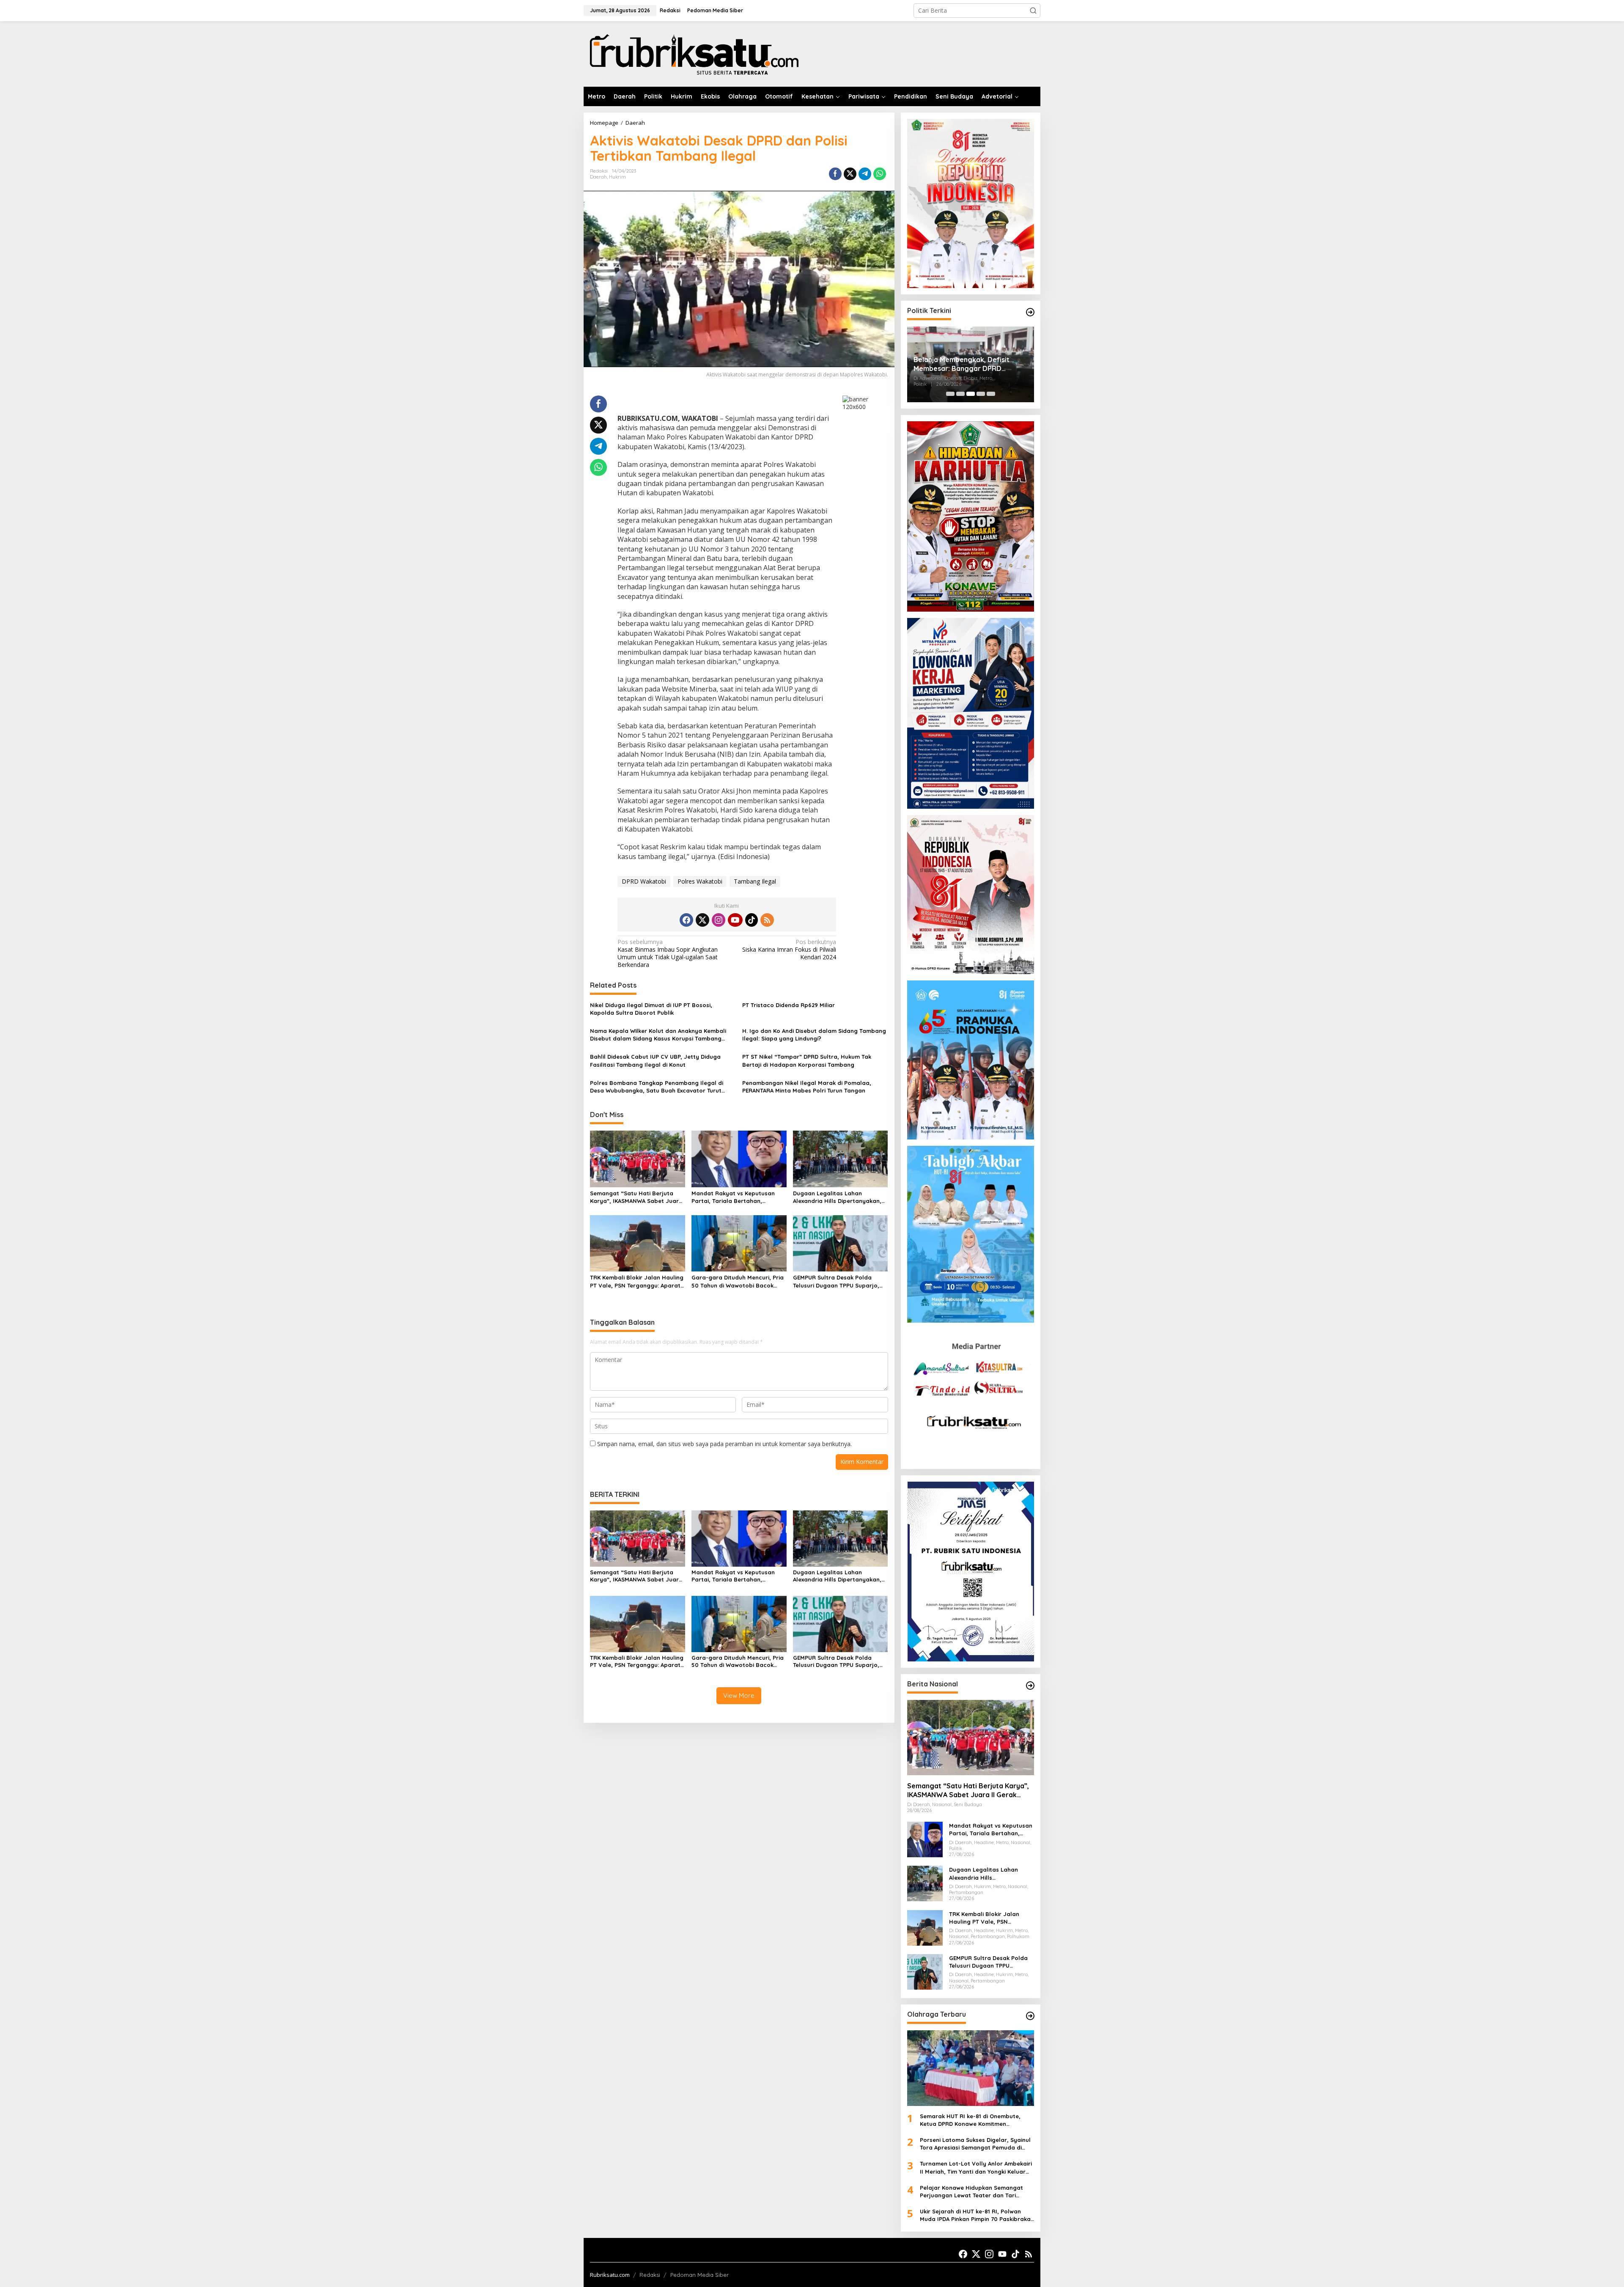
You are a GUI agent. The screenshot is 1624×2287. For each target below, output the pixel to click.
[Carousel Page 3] (971, 394)
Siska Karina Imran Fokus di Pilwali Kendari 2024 (789, 950)
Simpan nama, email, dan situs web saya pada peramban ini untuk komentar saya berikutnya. (724, 1444)
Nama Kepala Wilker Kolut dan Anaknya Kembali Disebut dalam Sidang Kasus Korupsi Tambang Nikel (658, 1035)
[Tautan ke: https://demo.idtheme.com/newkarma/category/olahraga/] (1030, 2016)
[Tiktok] (752, 920)
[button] (1033, 11)
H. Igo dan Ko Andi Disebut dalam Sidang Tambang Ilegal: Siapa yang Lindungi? (814, 1035)
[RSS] (767, 920)
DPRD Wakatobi (644, 881)
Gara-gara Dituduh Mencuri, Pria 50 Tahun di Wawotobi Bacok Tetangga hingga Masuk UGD (738, 1281)
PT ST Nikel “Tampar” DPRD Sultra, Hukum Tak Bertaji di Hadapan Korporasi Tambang (807, 1060)
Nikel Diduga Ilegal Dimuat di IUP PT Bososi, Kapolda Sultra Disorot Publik (651, 1009)
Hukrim (617, 177)
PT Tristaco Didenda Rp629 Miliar (789, 1005)
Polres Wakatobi (700, 881)
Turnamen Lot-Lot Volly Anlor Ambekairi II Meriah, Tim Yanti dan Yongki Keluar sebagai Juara (976, 2168)
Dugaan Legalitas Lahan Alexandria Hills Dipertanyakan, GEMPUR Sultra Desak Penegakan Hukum (840, 1197)
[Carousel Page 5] (991, 394)
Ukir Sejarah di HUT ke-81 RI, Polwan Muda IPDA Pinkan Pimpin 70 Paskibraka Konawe (975, 2215)
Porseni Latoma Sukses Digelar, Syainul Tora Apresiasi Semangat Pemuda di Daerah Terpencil (975, 2144)
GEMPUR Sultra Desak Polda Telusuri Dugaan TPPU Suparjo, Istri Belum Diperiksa (836, 1281)
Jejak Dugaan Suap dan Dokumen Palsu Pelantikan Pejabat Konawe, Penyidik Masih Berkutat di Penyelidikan (969, 364)
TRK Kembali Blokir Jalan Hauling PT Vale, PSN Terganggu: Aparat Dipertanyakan (637, 1281)
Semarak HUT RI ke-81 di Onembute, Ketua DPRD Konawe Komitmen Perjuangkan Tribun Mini (970, 2120)
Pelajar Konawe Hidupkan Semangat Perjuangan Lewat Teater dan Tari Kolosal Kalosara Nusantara (971, 2192)
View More (739, 1695)
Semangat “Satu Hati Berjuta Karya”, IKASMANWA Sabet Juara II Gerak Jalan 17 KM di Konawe (636, 1197)
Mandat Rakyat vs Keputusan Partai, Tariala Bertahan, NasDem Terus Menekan (733, 1197)
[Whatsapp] (880, 174)
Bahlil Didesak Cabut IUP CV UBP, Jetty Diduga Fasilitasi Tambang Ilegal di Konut (655, 1060)
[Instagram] (719, 920)
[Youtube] (735, 920)
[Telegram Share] (865, 174)
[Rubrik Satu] (693, 53)
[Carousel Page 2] (960, 394)
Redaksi (650, 2275)
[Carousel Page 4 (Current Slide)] (981, 394)
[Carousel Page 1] (950, 394)
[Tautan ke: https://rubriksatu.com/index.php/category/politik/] (1030, 312)
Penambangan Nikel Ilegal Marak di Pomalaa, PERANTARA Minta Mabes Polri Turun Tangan (807, 1087)
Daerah (598, 177)
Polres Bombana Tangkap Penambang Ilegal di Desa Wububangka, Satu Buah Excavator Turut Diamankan (657, 1087)
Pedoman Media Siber (700, 2275)
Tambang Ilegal (755, 881)
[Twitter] (702, 920)
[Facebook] (686, 920)
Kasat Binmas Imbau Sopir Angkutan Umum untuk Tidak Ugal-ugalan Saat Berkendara (668, 954)
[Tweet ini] (850, 174)
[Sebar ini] (835, 174)
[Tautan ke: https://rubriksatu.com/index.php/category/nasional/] (1030, 1686)
